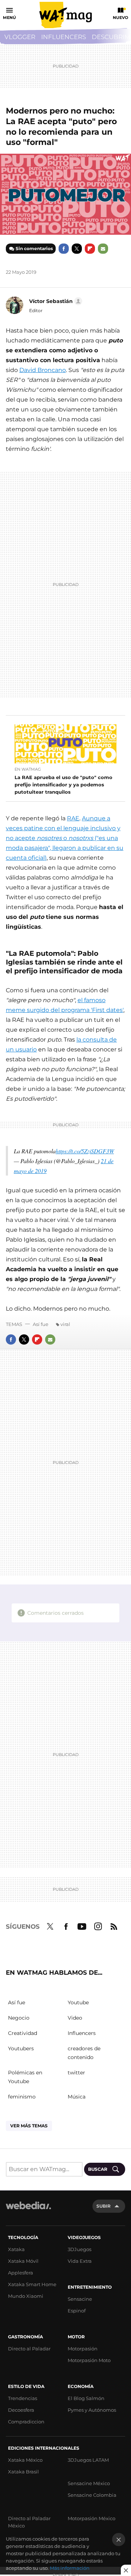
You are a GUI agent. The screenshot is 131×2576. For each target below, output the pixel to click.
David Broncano (43, 370)
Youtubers (21, 2048)
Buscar (98, 2169)
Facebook (64, 249)
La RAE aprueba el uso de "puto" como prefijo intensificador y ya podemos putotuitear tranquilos (63, 785)
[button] (55, 301)
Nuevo (120, 18)
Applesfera (21, 2273)
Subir (104, 2206)
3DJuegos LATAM (88, 2460)
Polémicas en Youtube (25, 2077)
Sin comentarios (34, 248)
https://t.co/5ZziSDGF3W (85, 1151)
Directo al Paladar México (29, 2522)
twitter (76, 2073)
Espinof (77, 2311)
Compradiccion (26, 2422)
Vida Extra (80, 2261)
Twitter (77, 249)
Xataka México (25, 2460)
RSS (114, 1925)
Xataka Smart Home (32, 2284)
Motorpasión (83, 2349)
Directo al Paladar (29, 2349)
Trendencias (23, 2398)
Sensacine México (89, 2483)
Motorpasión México (92, 2518)
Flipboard (90, 249)
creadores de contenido (84, 2053)
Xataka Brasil (23, 2472)
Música (77, 2097)
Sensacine (80, 2299)
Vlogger (20, 37)
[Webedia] (28, 2210)
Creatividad (23, 2033)
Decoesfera (21, 2410)
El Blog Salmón (86, 2398)
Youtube (82, 1925)
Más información (70, 2568)
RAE (73, 818)
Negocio (19, 2018)
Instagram (98, 1925)
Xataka (16, 2249)
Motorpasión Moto (89, 2360)
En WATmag (28, 769)
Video (75, 2018)
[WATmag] (65, 15)
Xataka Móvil (23, 2261)
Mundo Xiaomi (26, 2296)
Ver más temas (29, 2126)
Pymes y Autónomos (92, 2410)
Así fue (41, 1324)
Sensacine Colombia (92, 2495)
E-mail (103, 249)
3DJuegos (80, 2249)
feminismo (22, 2097)
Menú (9, 18)
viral (65, 1324)
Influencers (63, 37)
